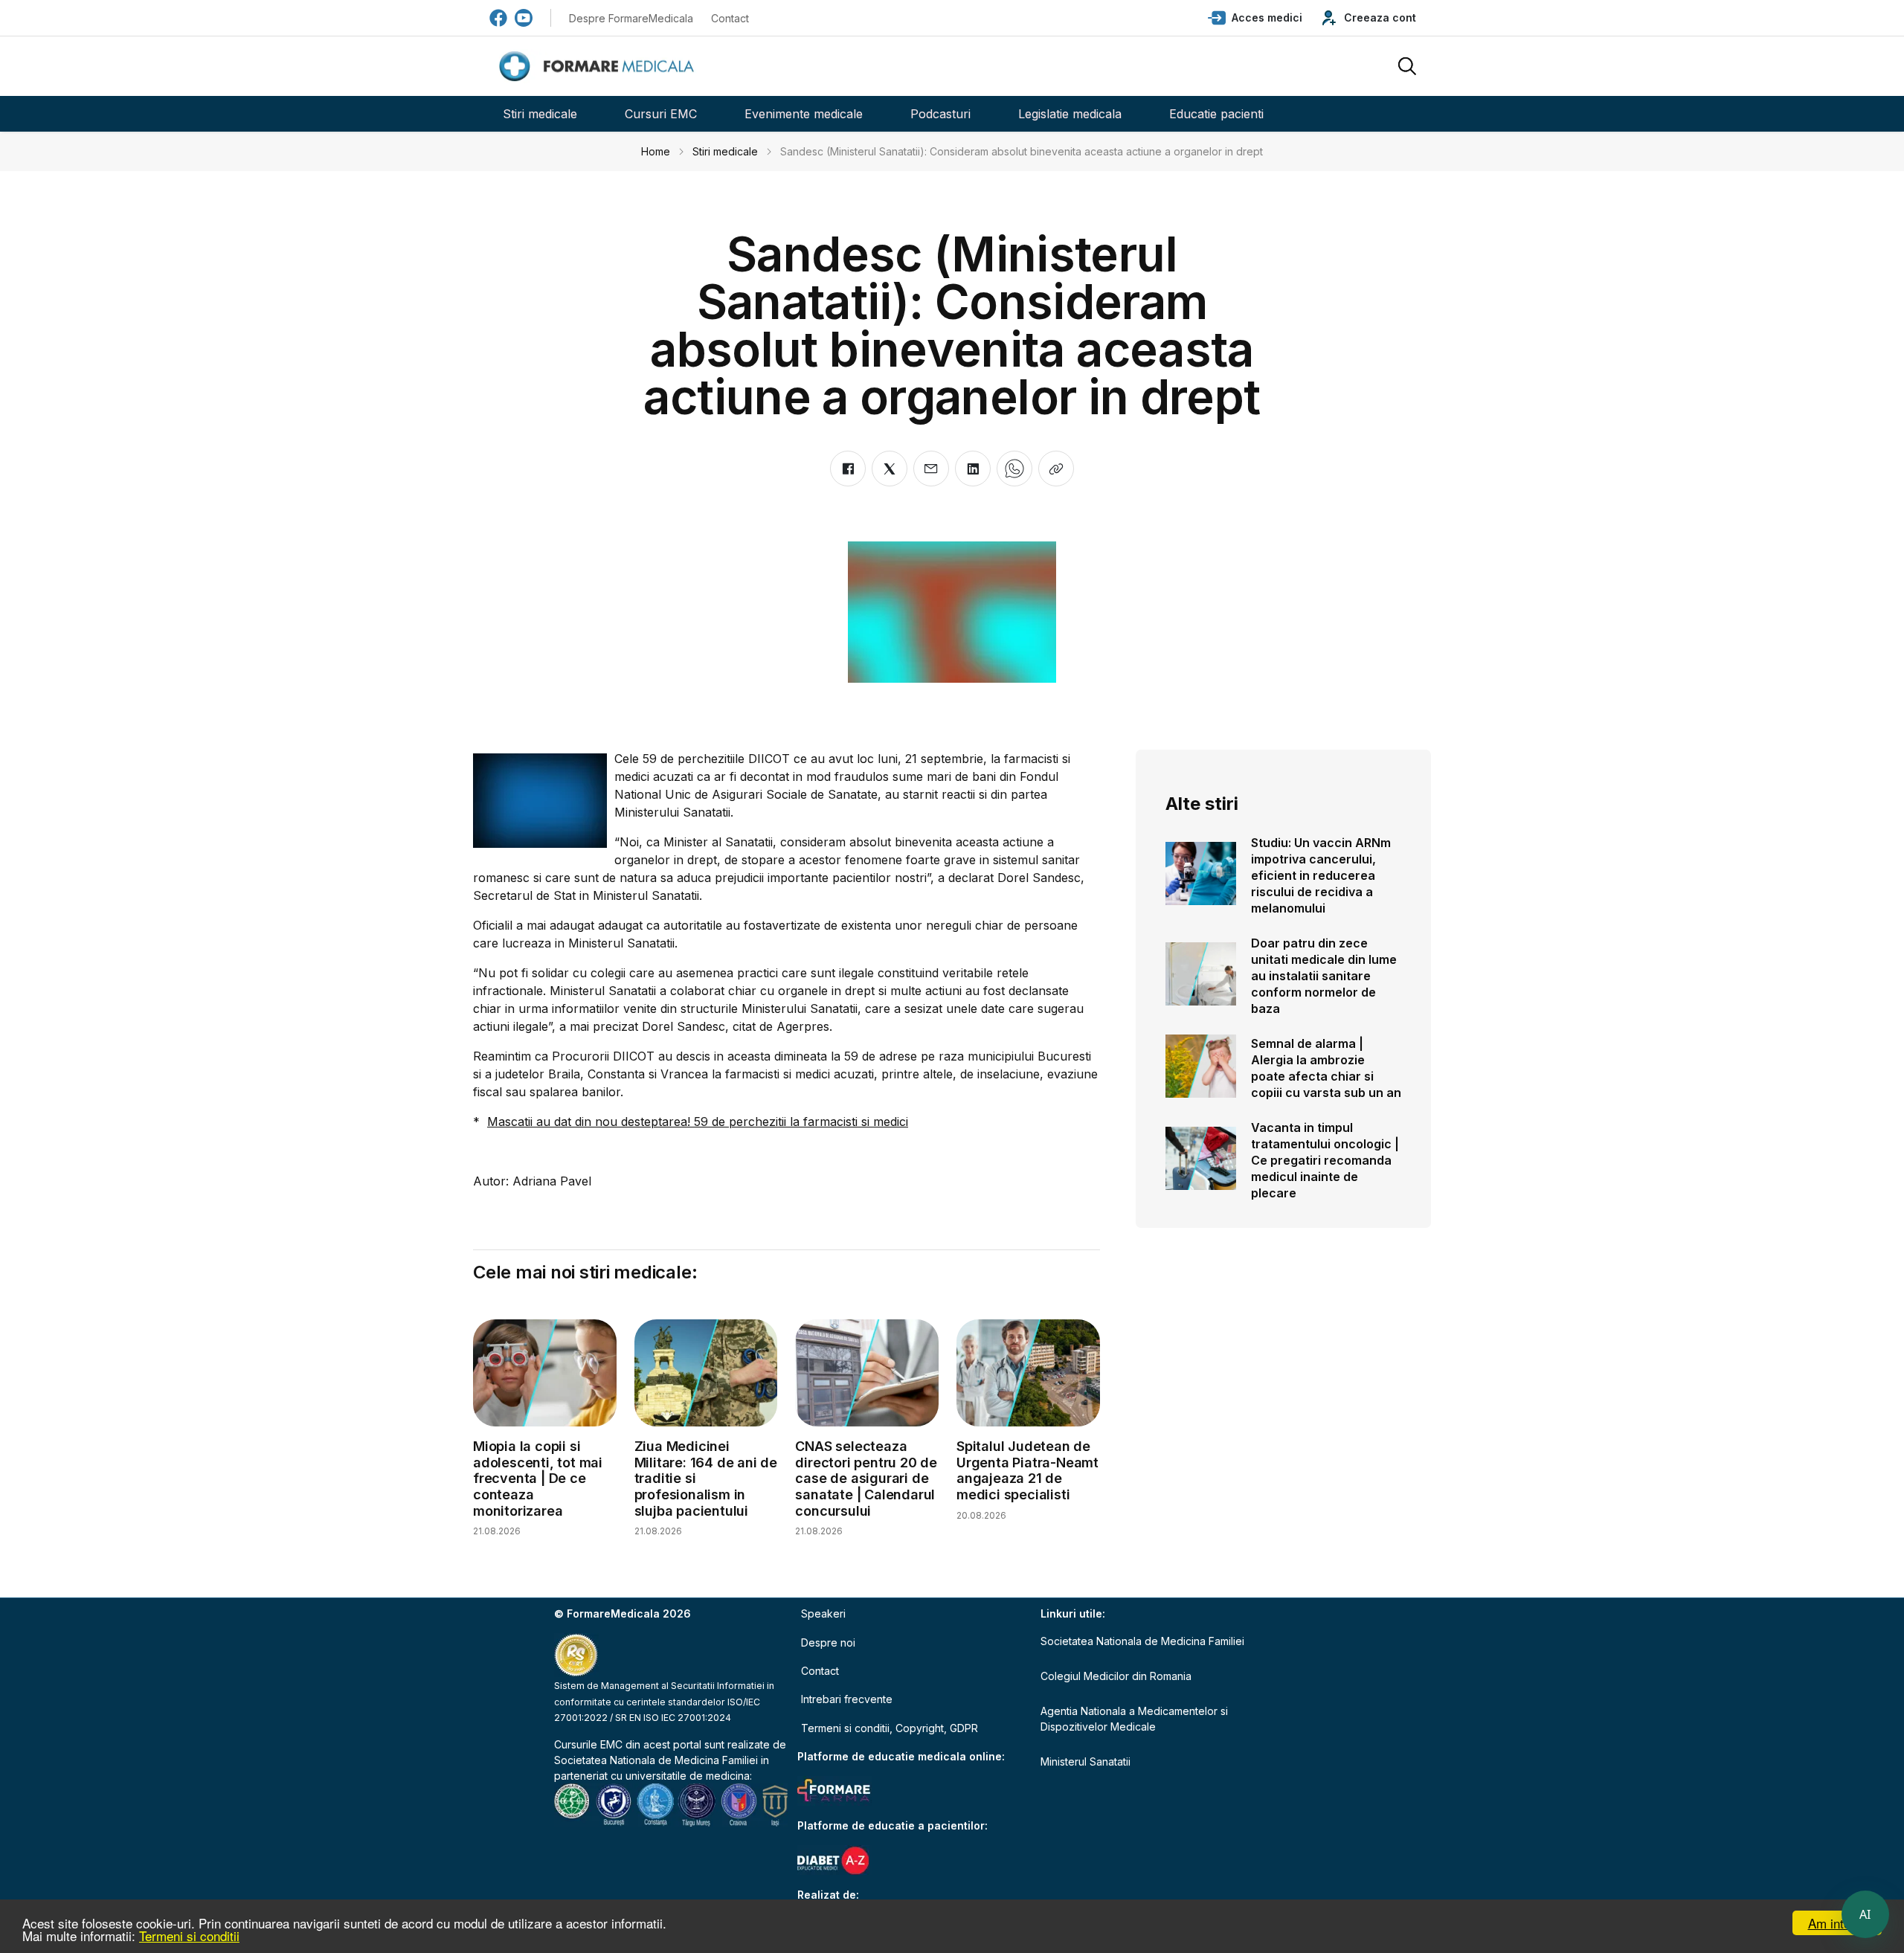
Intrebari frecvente (847, 1699)
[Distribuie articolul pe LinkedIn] (973, 469)
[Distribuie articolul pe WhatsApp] (1014, 469)
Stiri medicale (540, 114)
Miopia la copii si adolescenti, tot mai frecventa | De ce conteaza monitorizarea (538, 1478)
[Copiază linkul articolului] (1056, 469)
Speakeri (823, 1613)
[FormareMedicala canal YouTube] (524, 18)
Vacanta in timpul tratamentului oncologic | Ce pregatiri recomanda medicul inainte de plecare (1325, 1160)
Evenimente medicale (804, 114)
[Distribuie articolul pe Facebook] (848, 469)
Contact (730, 18)
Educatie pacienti (1216, 114)
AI (1865, 1914)
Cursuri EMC (661, 114)
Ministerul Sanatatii (1086, 1761)
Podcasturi (940, 114)
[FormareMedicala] (599, 67)
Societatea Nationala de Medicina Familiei (656, 1760)
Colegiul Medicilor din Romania (1116, 1676)
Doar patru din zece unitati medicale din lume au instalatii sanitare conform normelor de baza (1324, 976)
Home (656, 151)
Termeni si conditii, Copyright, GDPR (890, 1728)
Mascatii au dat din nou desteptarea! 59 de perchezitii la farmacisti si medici (698, 1122)
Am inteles (1837, 1923)
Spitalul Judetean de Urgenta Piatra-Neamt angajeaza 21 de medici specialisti (1027, 1470)
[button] (1255, 18)
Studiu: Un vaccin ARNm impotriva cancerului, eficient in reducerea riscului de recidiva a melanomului (1321, 875)
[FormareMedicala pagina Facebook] (498, 18)
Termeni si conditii (189, 1936)
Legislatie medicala (1070, 114)
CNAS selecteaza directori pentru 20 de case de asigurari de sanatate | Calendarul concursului (866, 1478)
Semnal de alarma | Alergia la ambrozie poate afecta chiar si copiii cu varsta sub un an (1326, 1068)
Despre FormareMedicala (631, 18)
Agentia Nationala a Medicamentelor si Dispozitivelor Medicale (1134, 1719)
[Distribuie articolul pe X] (890, 469)
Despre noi (828, 1642)
